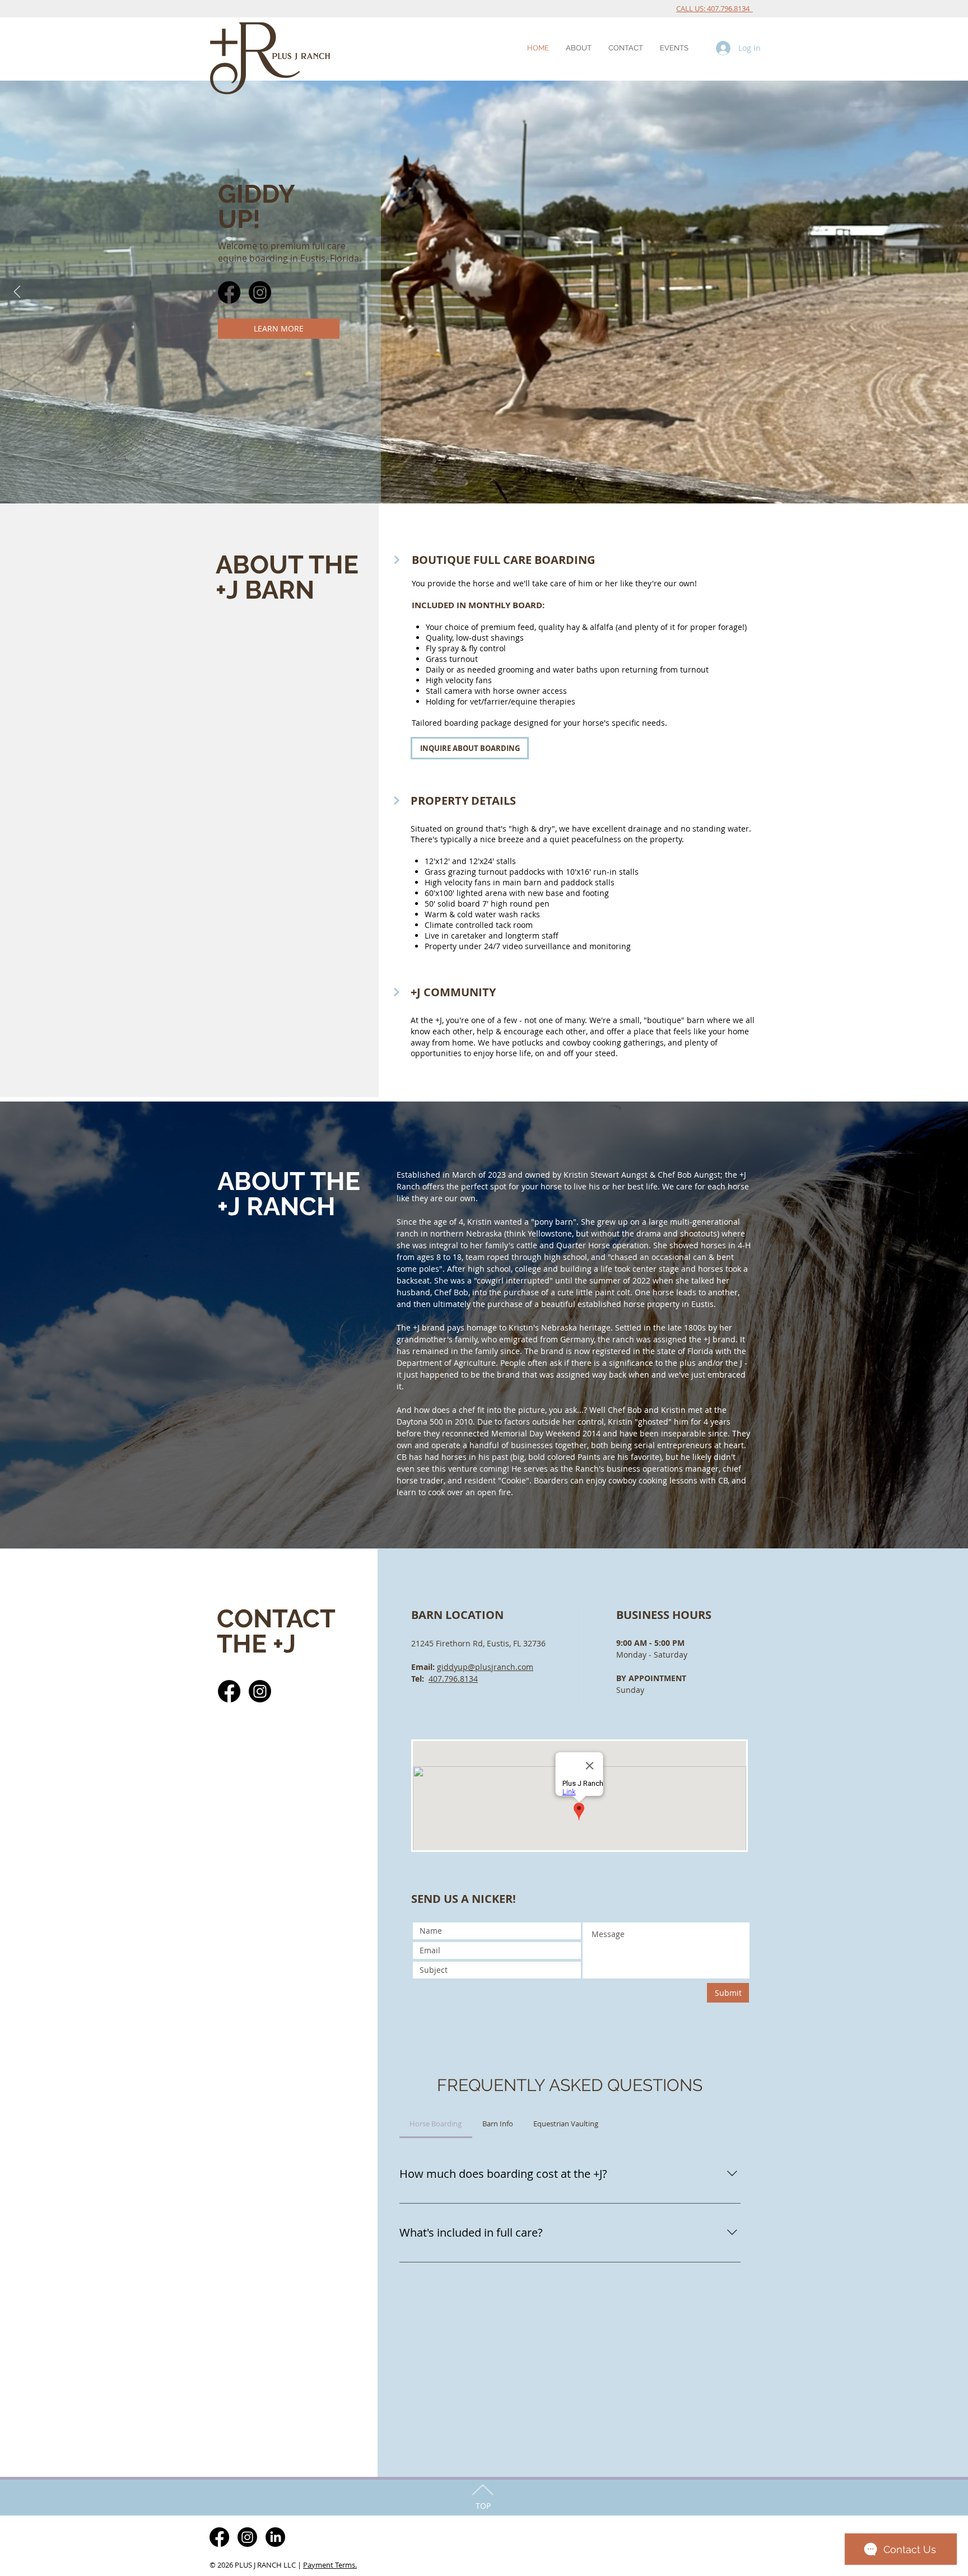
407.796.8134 (453, 1679)
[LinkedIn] (275, 2537)
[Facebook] (229, 292)
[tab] (436, 2124)
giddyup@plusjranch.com (485, 1667)
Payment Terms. (330, 2565)
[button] (579, 48)
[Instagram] (260, 292)
